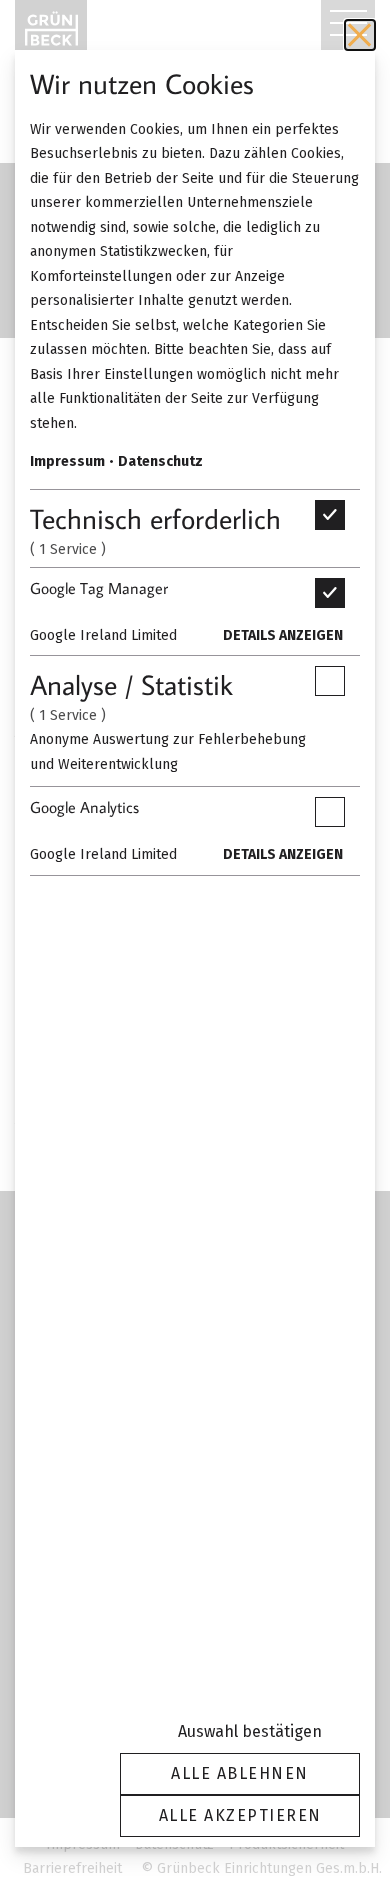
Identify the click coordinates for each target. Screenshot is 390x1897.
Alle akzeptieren (240, 1815)
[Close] (360, 35)
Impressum (67, 461)
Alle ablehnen (240, 1773)
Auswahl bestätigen (250, 1731)
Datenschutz (160, 461)
